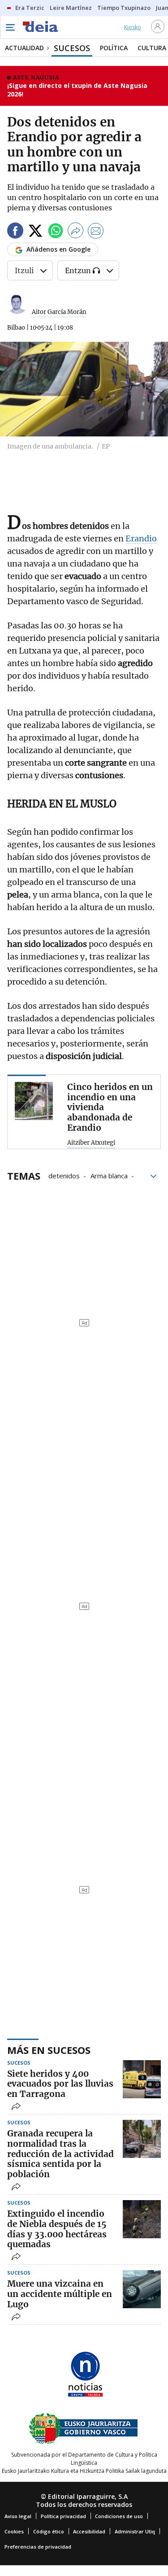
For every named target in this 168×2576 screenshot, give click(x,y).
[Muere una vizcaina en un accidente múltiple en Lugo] (142, 2289)
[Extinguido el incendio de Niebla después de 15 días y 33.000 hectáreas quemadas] (142, 2219)
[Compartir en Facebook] (15, 232)
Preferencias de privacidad (38, 2547)
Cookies (14, 2531)
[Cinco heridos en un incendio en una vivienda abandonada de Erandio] (34, 1101)
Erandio (141, 538)
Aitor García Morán (59, 312)
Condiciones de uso (119, 2516)
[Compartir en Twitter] (35, 232)
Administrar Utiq (135, 2531)
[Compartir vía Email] (96, 232)
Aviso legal (18, 2516)
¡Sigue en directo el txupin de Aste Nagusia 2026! (77, 90)
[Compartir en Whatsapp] (56, 232)
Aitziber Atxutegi (91, 1143)
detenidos (64, 1175)
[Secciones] (10, 27)
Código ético (49, 2531)
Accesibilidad (89, 2531)
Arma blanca (109, 1175)
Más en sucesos (49, 2050)
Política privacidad (63, 2516)
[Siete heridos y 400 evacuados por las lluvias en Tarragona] (142, 2079)
